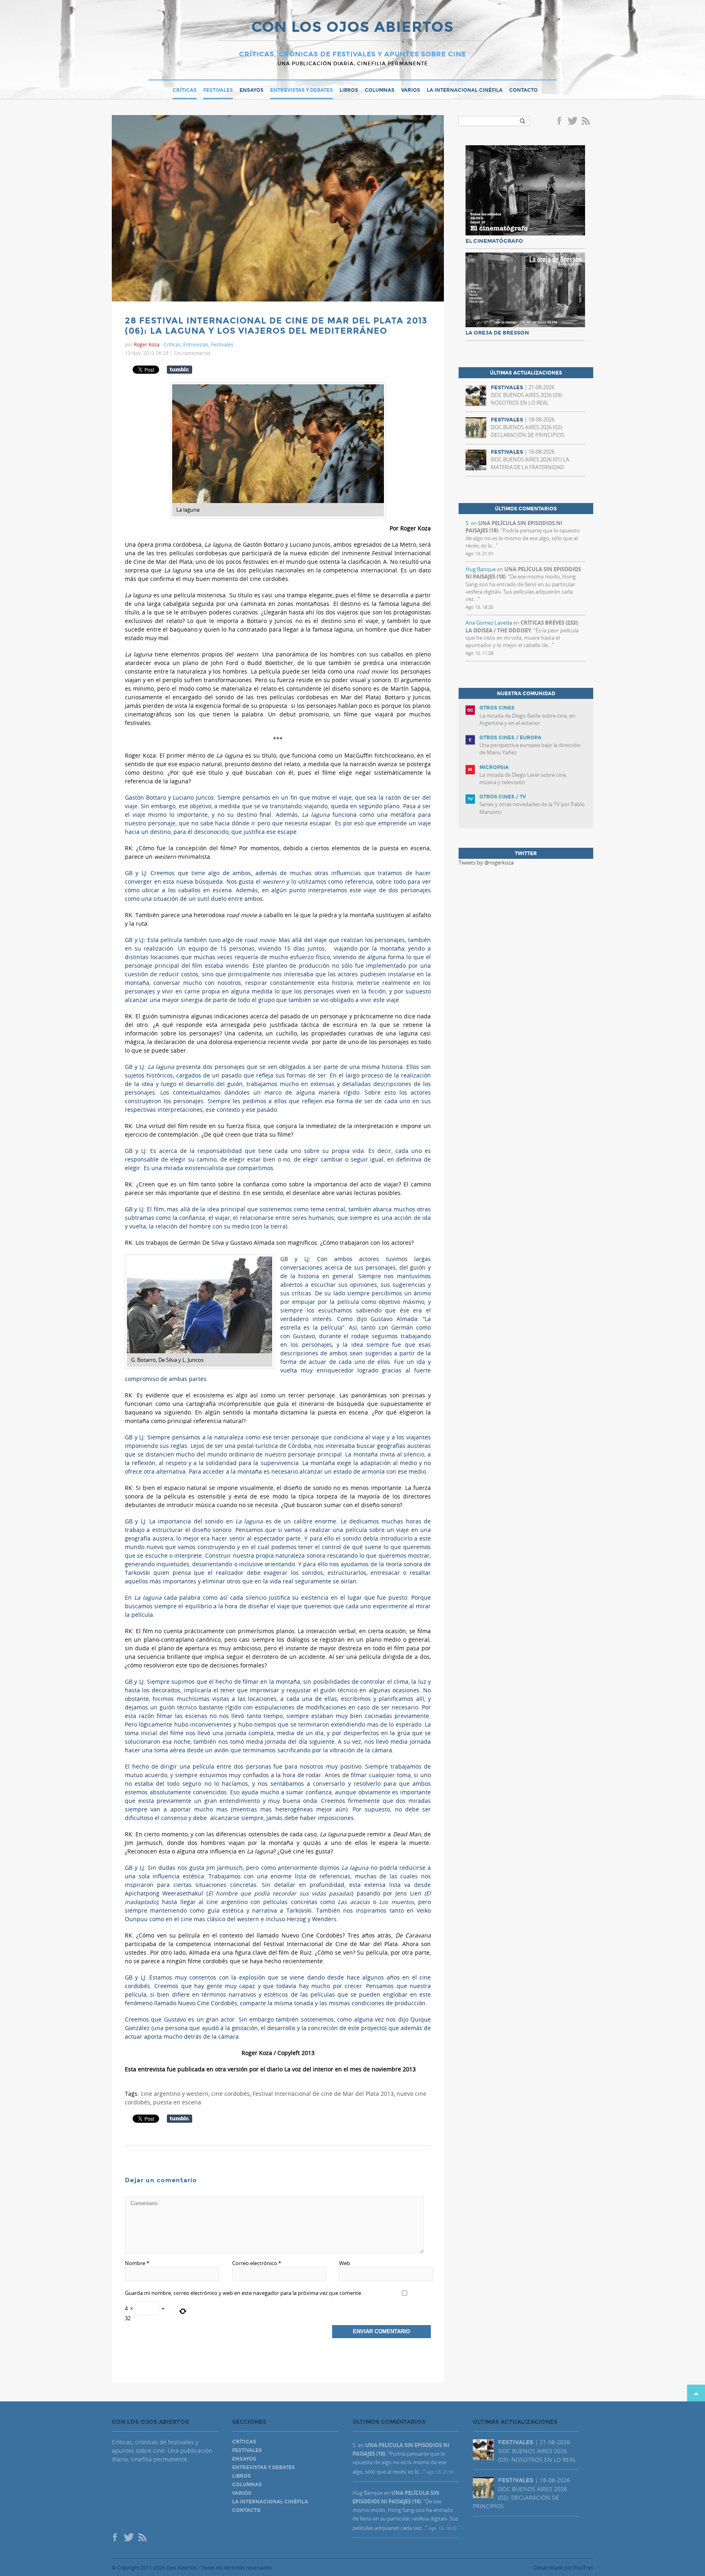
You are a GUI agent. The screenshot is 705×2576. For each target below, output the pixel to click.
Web (345, 2263)
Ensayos (252, 90)
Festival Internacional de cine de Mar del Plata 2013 (323, 2094)
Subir (696, 2393)
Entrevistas (196, 344)
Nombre (137, 2263)
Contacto (523, 90)
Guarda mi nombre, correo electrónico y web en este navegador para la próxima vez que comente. (244, 2293)
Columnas (380, 90)
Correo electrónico (257, 2263)
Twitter (572, 122)
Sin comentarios (192, 353)
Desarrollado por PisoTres (563, 2567)
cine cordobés (231, 2094)
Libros (349, 90)
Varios (411, 90)
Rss (587, 122)
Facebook (561, 122)
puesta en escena (177, 2102)
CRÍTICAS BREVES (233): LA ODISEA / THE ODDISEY (522, 626)
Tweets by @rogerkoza (486, 862)
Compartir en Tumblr (180, 370)
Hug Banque (481, 569)
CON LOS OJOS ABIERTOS (352, 28)
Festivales (218, 90)
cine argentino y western (175, 2094)
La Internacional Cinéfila (465, 90)
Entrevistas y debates (302, 90)
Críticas (185, 90)
